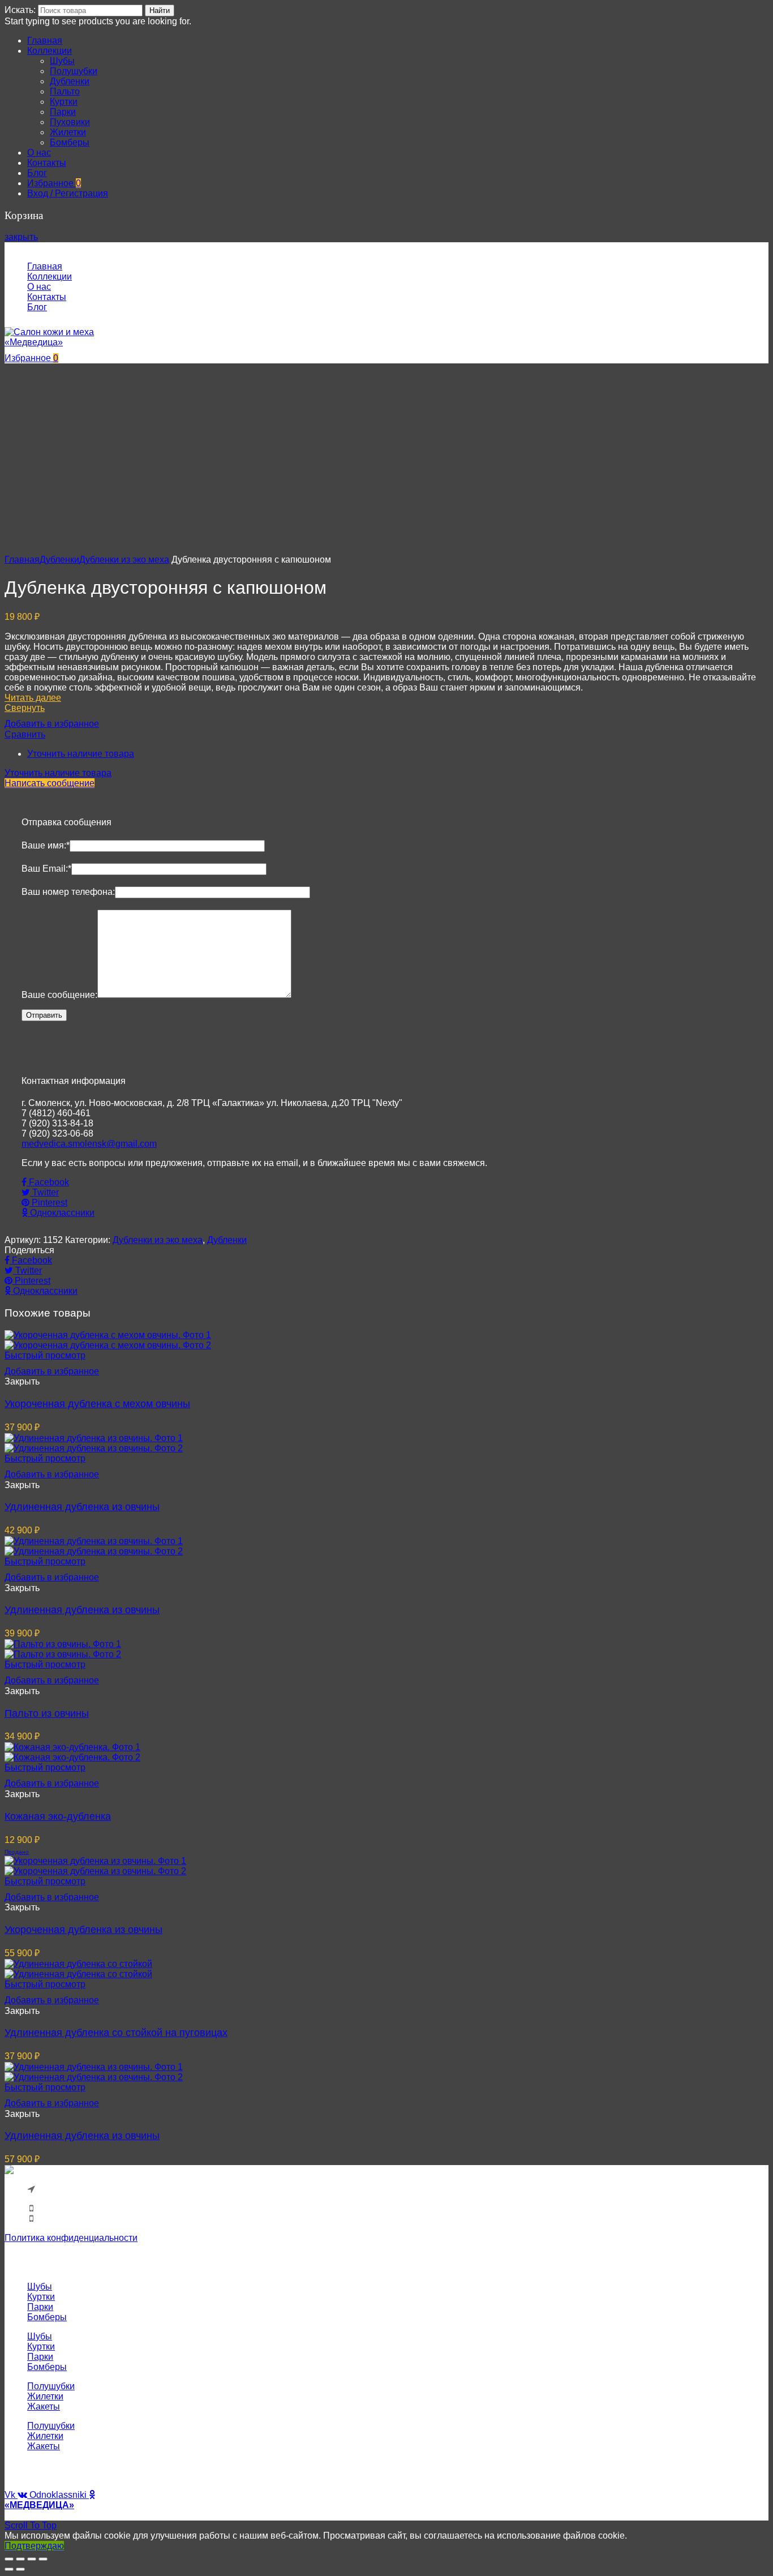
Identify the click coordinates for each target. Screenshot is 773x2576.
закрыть (21, 237)
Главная (22, 560)
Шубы (40, 2286)
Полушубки (51, 2386)
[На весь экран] (32, 2559)
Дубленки (59, 560)
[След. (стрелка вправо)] (20, 2569)
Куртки (41, 2297)
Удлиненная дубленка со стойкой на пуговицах (116, 2033)
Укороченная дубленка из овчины (83, 1930)
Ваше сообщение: (59, 995)
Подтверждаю (34, 2546)
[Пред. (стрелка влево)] (9, 2569)
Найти (160, 10)
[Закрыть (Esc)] (9, 2559)
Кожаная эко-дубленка (58, 1816)
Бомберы (47, 2317)
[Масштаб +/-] (43, 2559)
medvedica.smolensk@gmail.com (89, 1144)
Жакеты (44, 2406)
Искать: (20, 10)
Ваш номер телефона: (68, 892)
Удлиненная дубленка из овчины (82, 1507)
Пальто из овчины (47, 1713)
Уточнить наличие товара (81, 754)
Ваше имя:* (46, 845)
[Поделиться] (20, 2559)
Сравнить (25, 734)
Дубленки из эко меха (124, 560)
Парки (40, 2307)
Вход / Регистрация (68, 193)
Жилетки (45, 2396)
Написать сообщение (50, 783)
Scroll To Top (31, 2525)
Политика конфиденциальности (71, 2238)
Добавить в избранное (52, 724)
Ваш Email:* (46, 869)
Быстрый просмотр (45, 1355)
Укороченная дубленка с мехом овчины (97, 1404)
